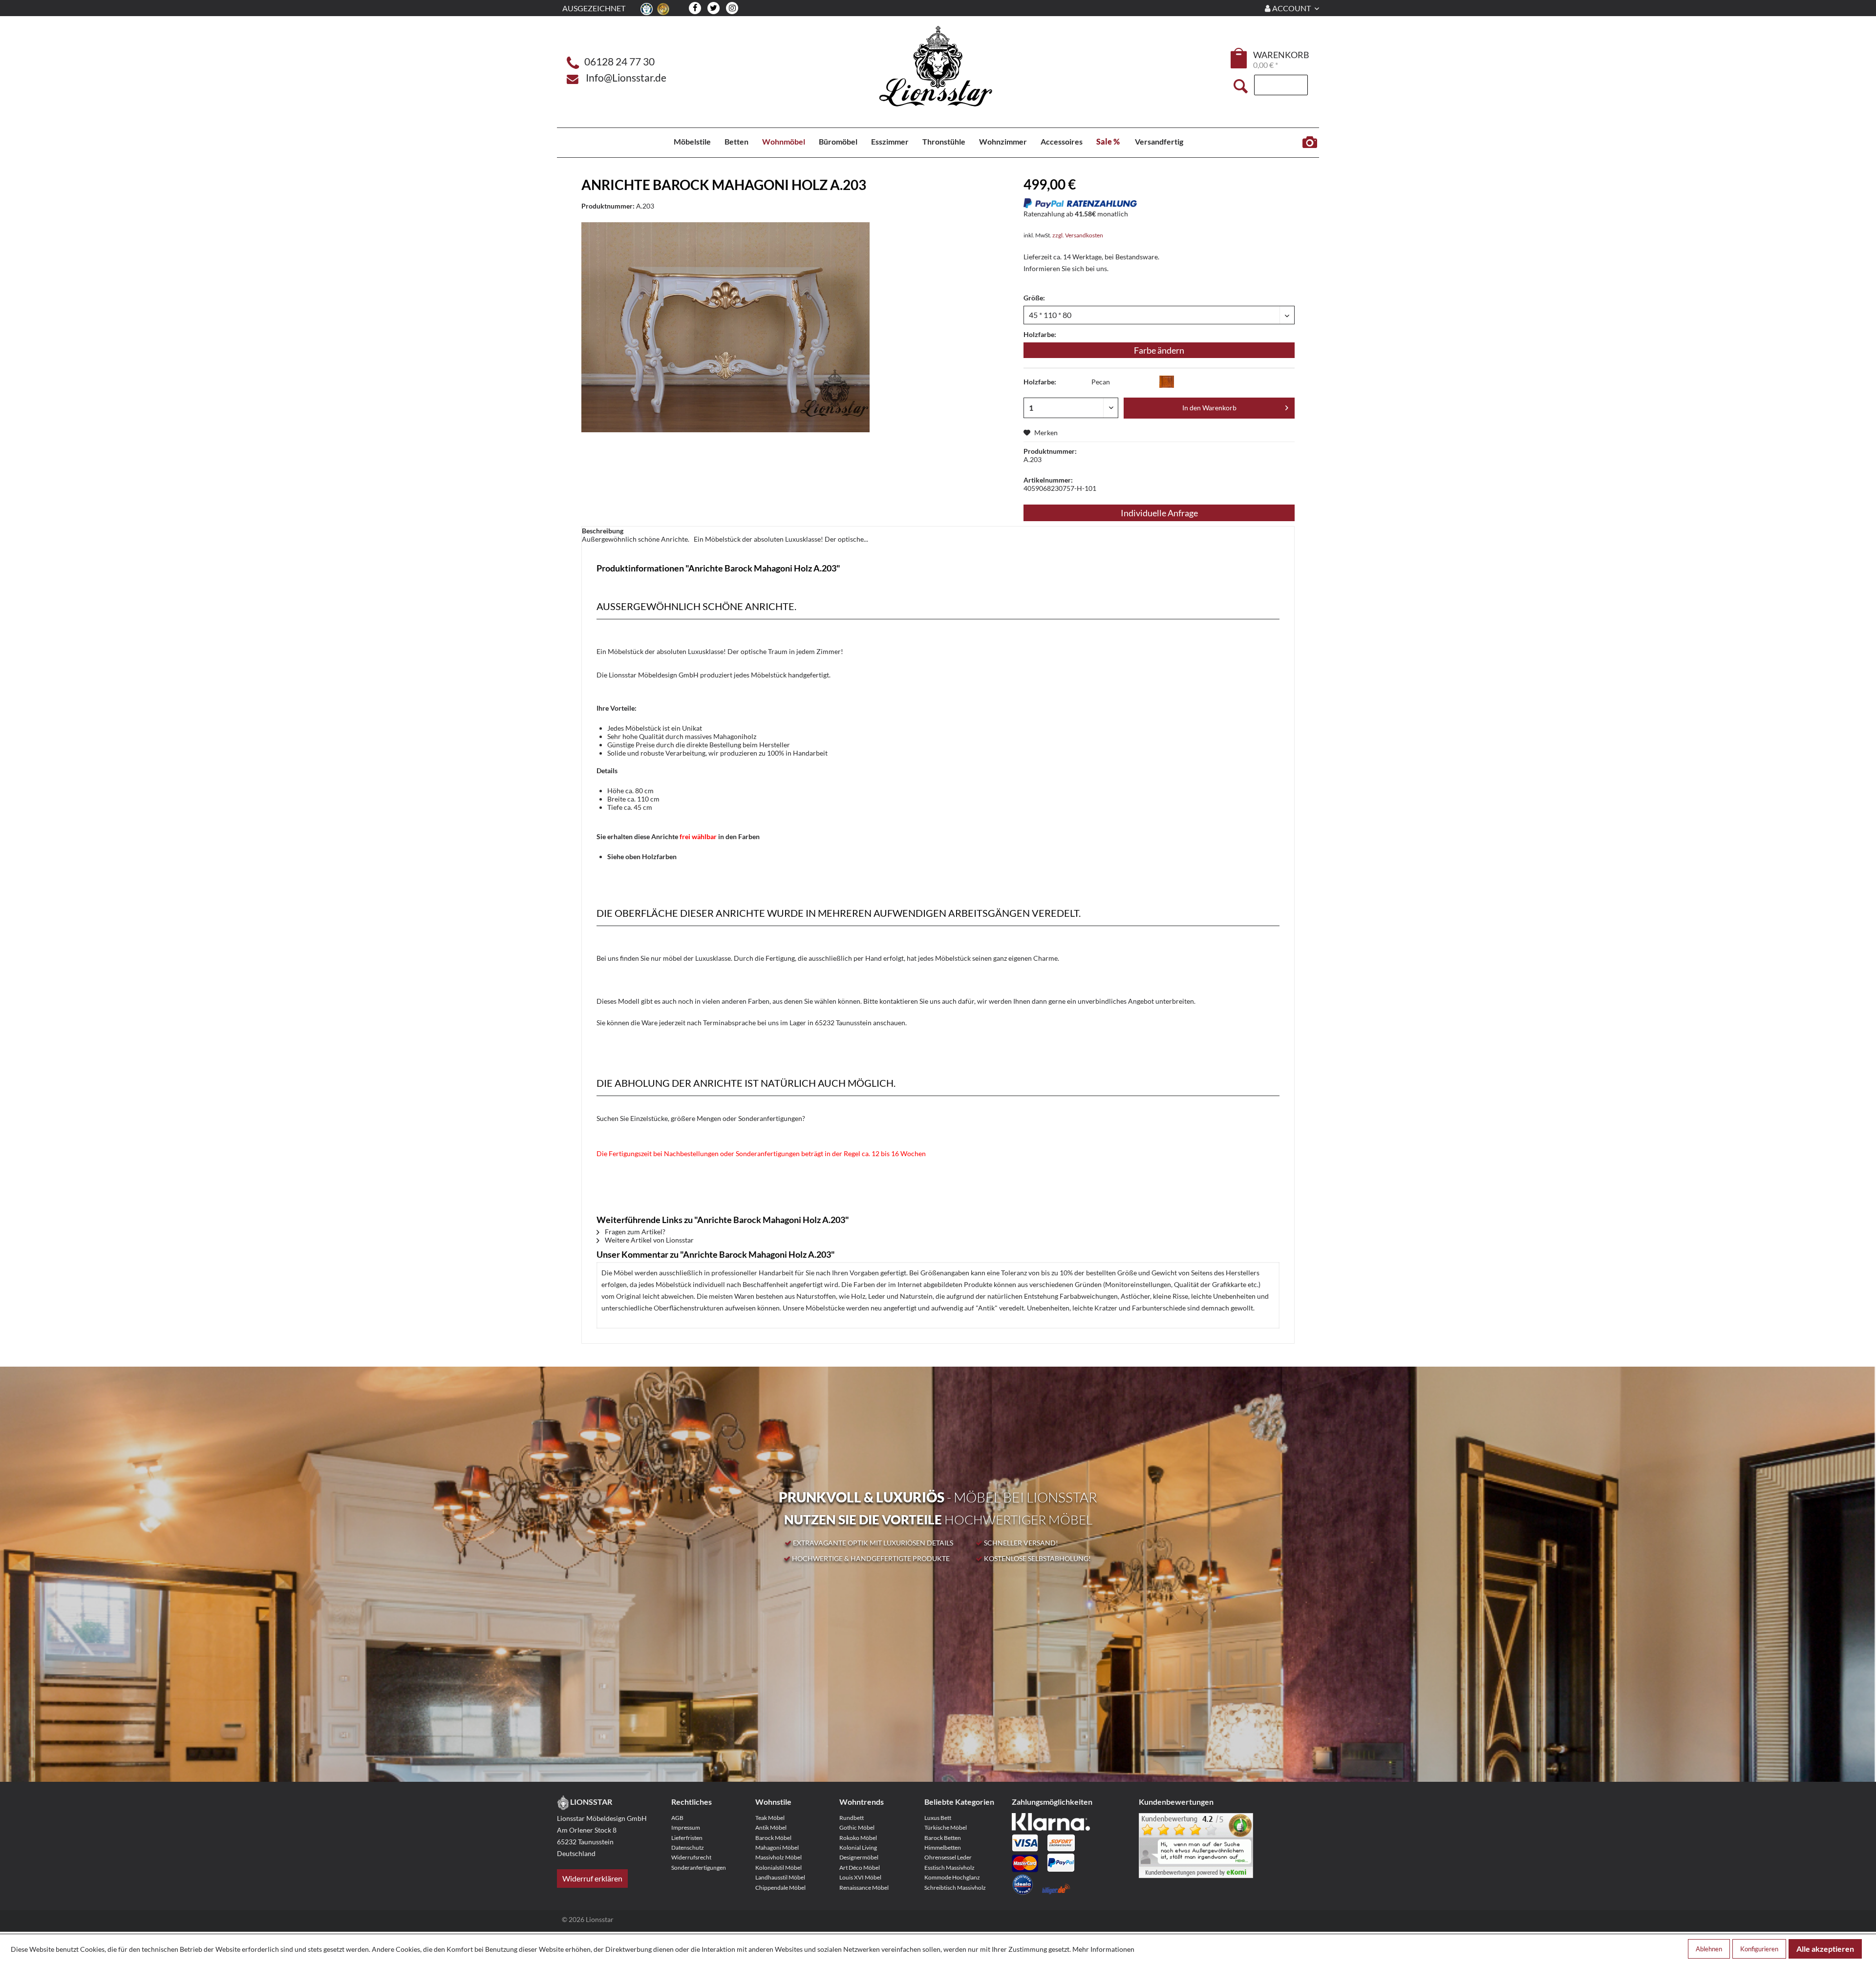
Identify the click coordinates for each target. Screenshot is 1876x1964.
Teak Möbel (770, 1818)
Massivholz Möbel (778, 1857)
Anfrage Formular (1310, 143)
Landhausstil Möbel (780, 1877)
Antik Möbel (771, 1827)
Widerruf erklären (592, 1878)
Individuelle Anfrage (1159, 513)
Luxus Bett (938, 1818)
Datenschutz (688, 1848)
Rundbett (852, 1818)
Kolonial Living (858, 1848)
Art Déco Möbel (860, 1868)
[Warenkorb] (1239, 58)
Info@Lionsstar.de (626, 77)
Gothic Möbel (857, 1827)
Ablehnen (1709, 1949)
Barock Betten (943, 1838)
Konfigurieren (1759, 1949)
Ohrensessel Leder (948, 1857)
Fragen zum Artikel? (634, 1232)
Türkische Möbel (946, 1827)
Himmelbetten (943, 1848)
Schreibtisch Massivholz (955, 1888)
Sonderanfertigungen (699, 1868)
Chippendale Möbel (780, 1888)
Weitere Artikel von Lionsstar (649, 1240)
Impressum (686, 1827)
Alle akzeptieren (1825, 1949)
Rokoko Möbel (858, 1838)
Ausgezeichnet (594, 8)
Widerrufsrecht (691, 1857)
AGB (677, 1818)
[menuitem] (1239, 60)
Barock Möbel (773, 1838)
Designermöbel (859, 1857)
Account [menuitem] (1291, 8)
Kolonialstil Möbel (778, 1868)
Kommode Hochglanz (952, 1877)
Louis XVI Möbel (860, 1877)
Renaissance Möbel (864, 1888)
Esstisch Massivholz (949, 1868)
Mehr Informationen (1103, 1949)
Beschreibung (603, 531)
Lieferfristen (687, 1838)
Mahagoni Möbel (777, 1848)
